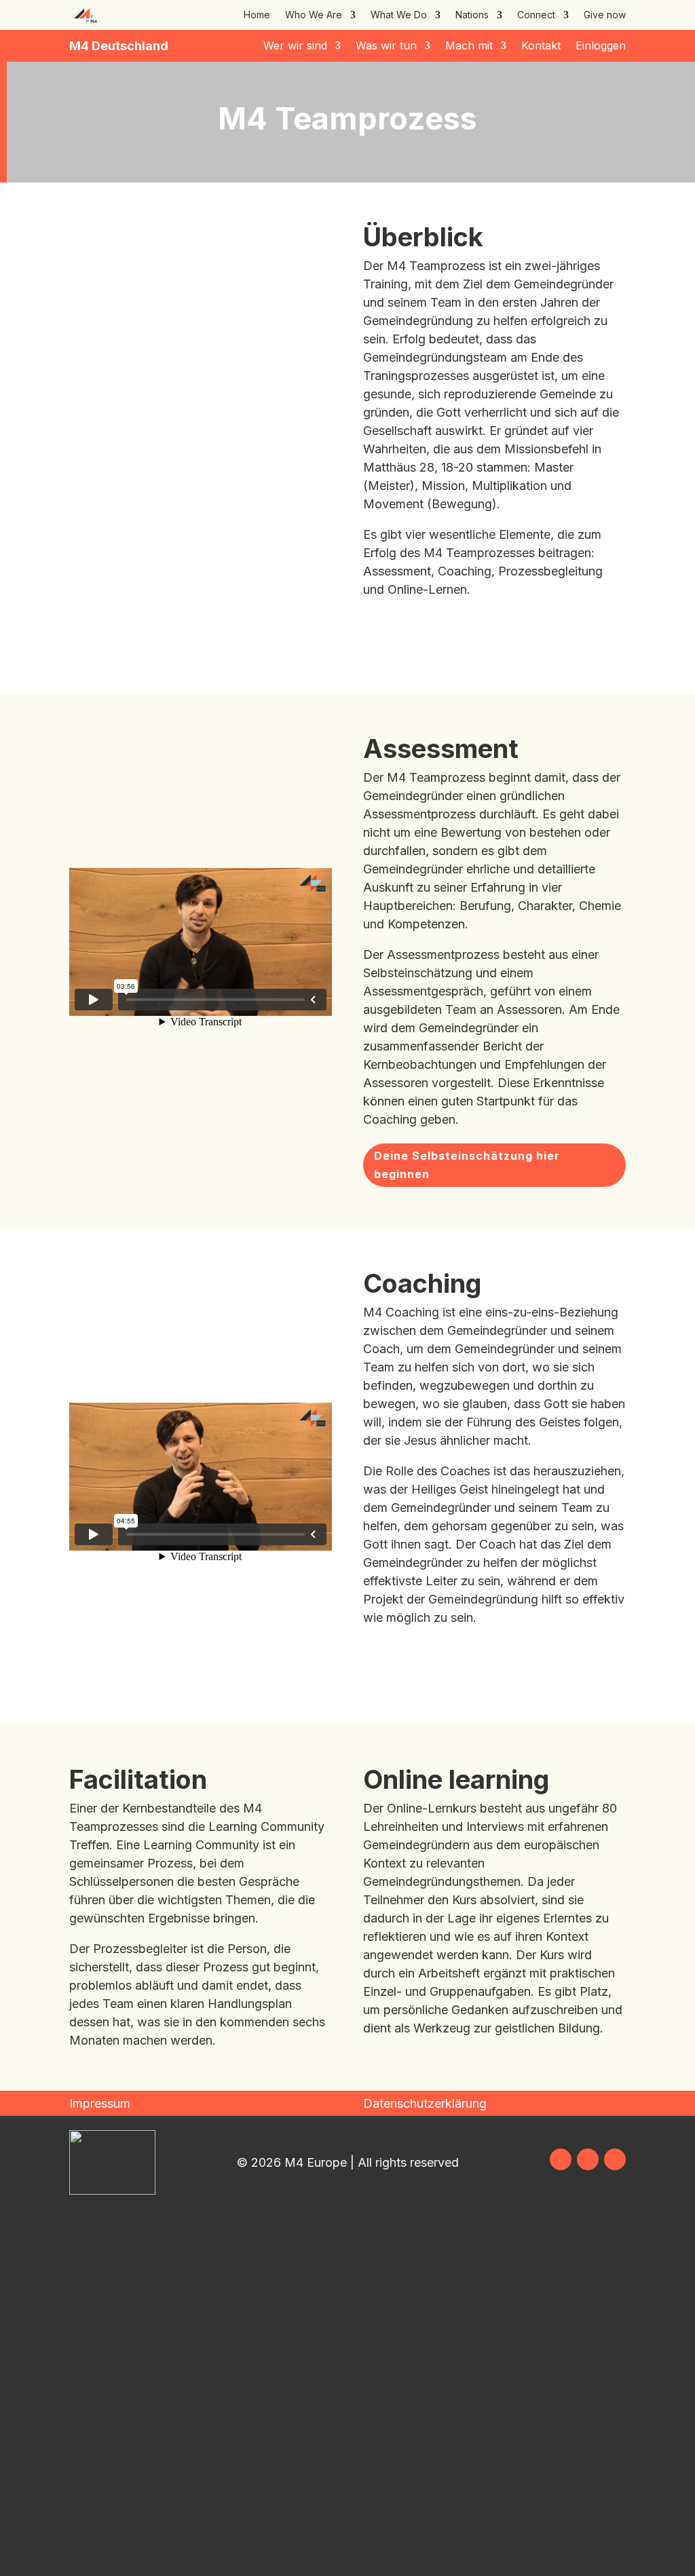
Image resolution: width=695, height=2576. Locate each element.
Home (257, 15)
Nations (472, 15)
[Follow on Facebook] (561, 2159)
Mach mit (469, 46)
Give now (605, 15)
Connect (536, 15)
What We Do (399, 15)
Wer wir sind (295, 46)
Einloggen (601, 46)
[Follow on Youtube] (615, 2159)
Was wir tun (386, 46)
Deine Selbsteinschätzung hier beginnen (467, 1165)
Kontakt (541, 46)
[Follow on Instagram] (588, 2159)
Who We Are (314, 15)
